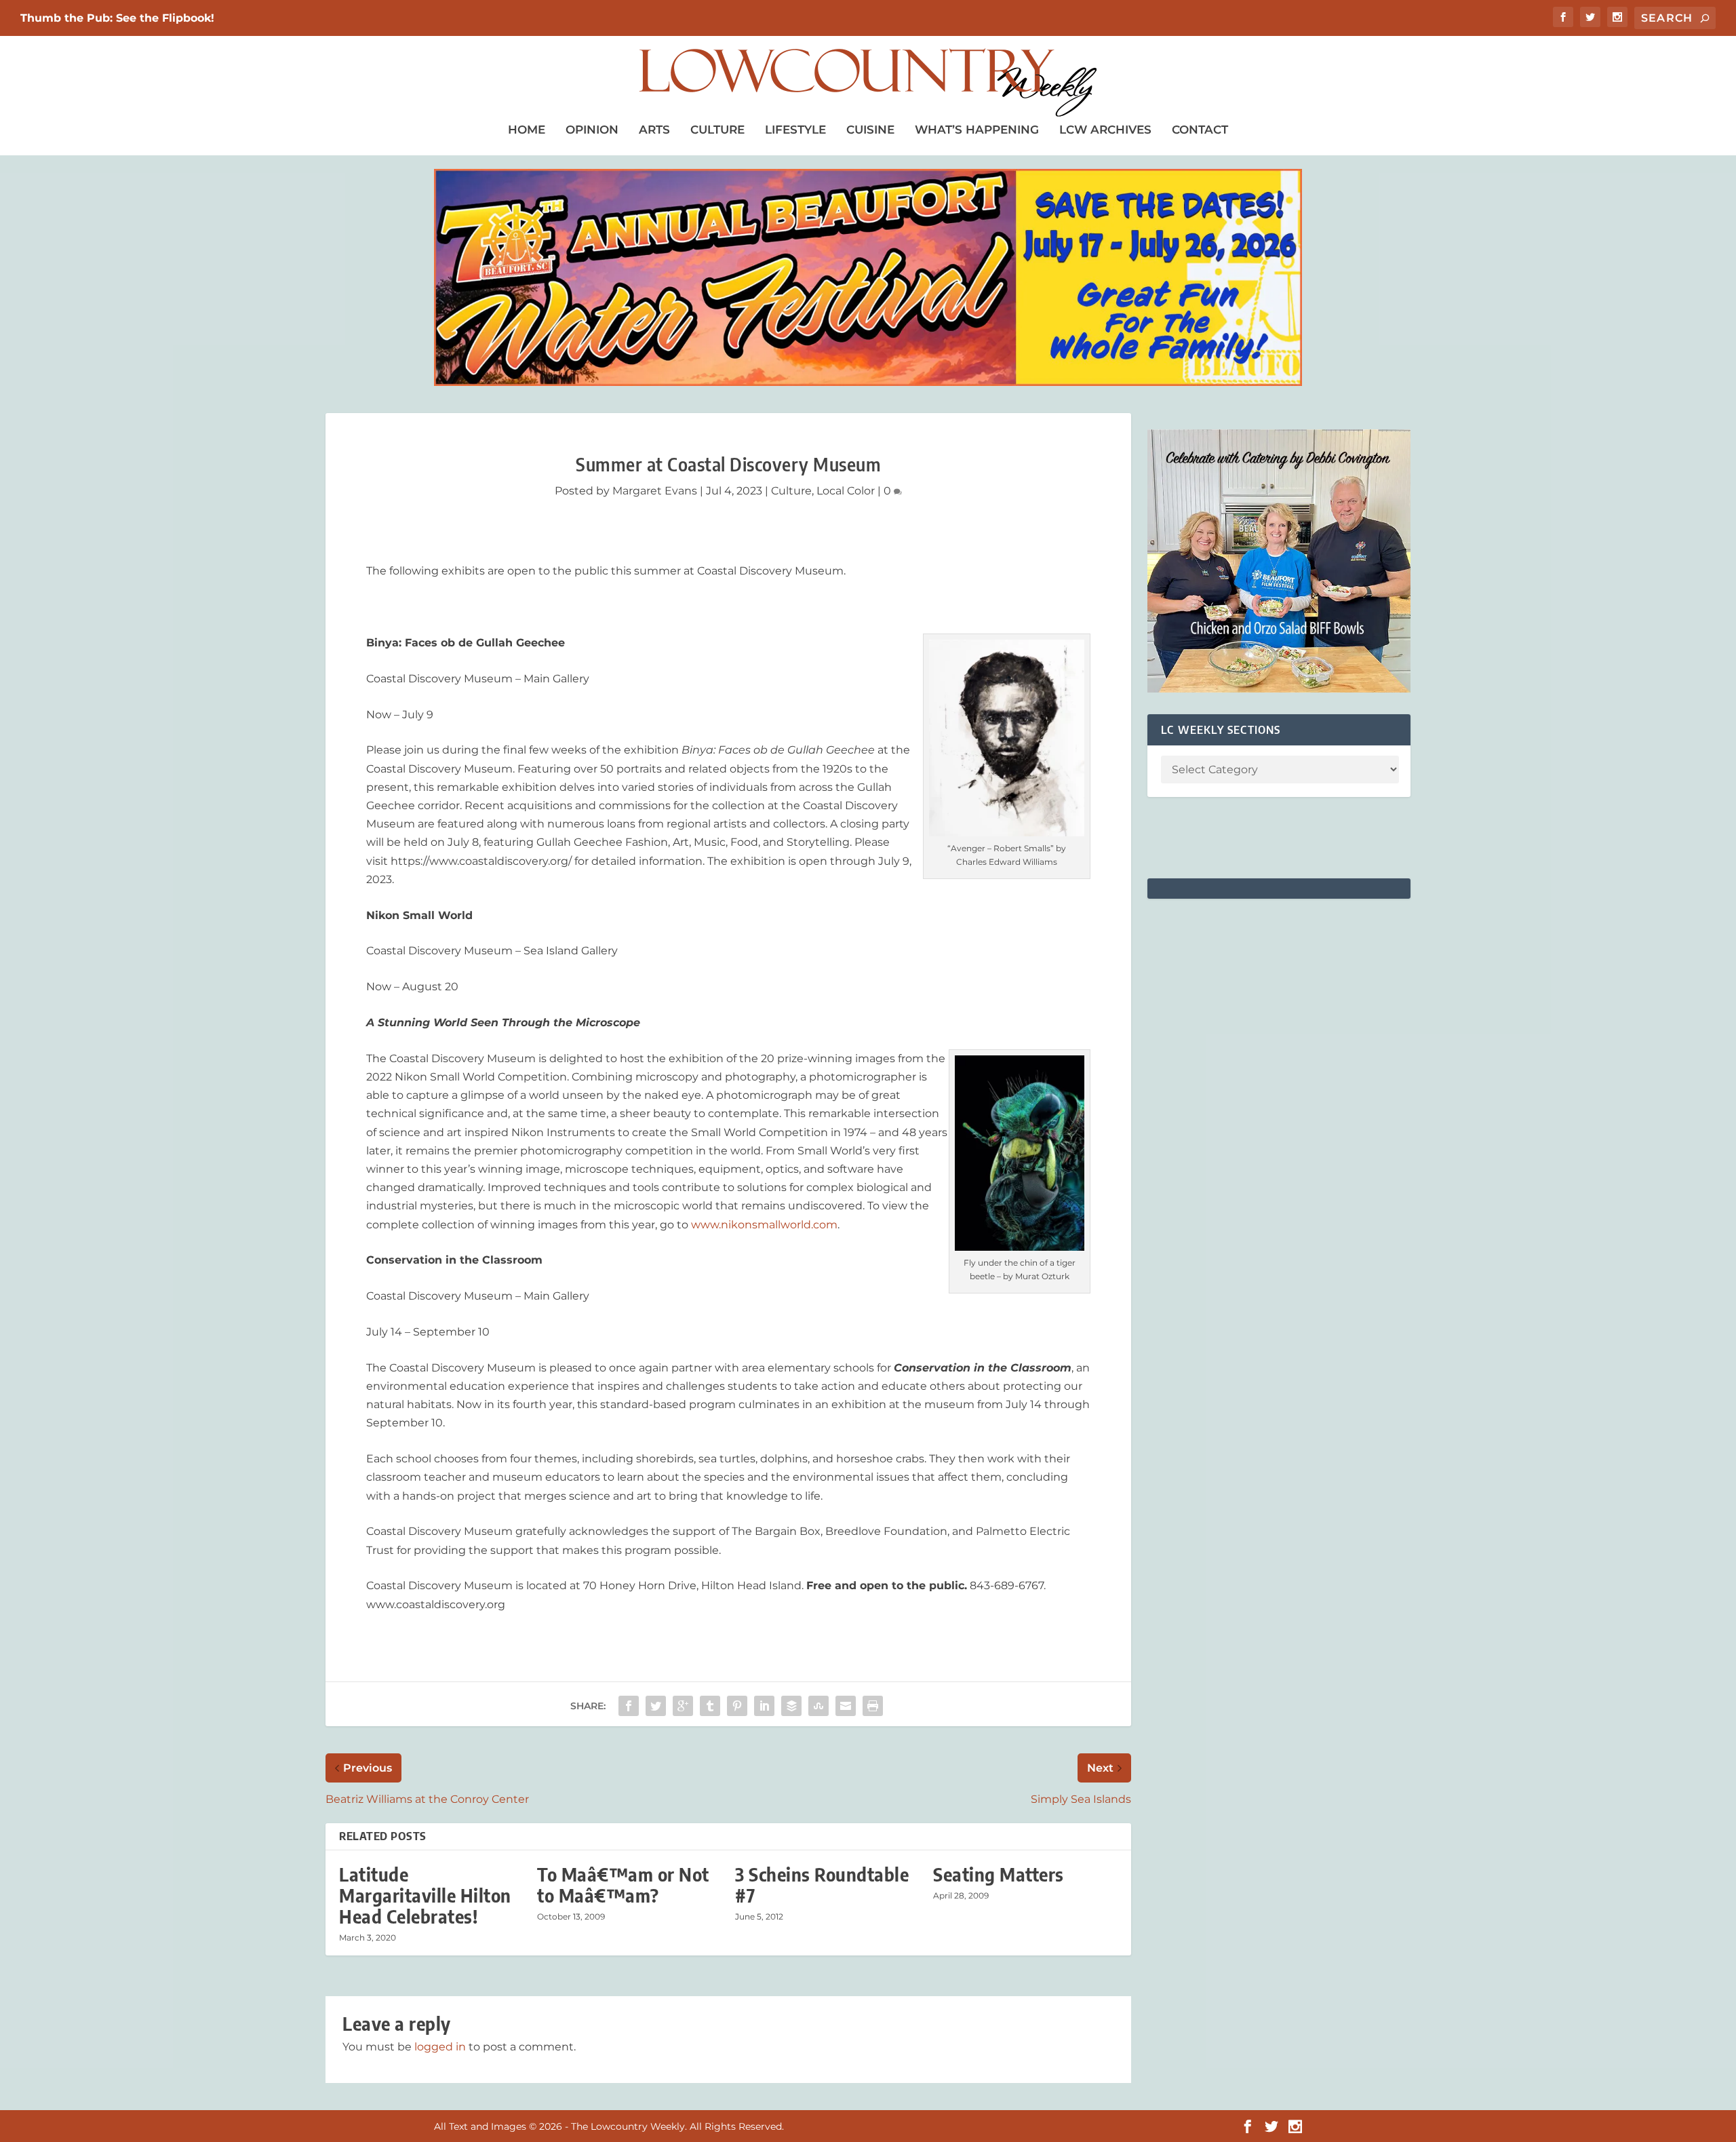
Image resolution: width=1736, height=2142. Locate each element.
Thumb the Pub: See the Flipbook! (117, 18)
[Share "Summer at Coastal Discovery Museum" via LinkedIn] (764, 1706)
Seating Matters (999, 1874)
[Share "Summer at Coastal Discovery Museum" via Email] (846, 1706)
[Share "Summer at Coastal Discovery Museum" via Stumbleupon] (818, 1706)
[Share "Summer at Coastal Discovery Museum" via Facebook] (629, 1706)
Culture (717, 130)
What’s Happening (977, 130)
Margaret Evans (655, 491)
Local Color (846, 491)
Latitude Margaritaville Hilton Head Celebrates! (425, 1895)
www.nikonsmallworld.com (764, 1225)
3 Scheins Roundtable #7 (822, 1885)
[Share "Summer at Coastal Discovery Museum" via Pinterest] (737, 1706)
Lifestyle (795, 130)
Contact (1200, 130)
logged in (440, 2047)
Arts (654, 130)
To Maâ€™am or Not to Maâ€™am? (623, 1885)
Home (527, 130)
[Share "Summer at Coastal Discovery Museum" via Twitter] (656, 1706)
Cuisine (870, 130)
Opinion (592, 130)
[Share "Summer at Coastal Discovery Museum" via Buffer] (791, 1706)
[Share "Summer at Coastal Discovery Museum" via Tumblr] (710, 1706)
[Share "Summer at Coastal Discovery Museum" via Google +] (683, 1706)
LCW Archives (1105, 130)
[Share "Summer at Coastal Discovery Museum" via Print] (873, 1706)
